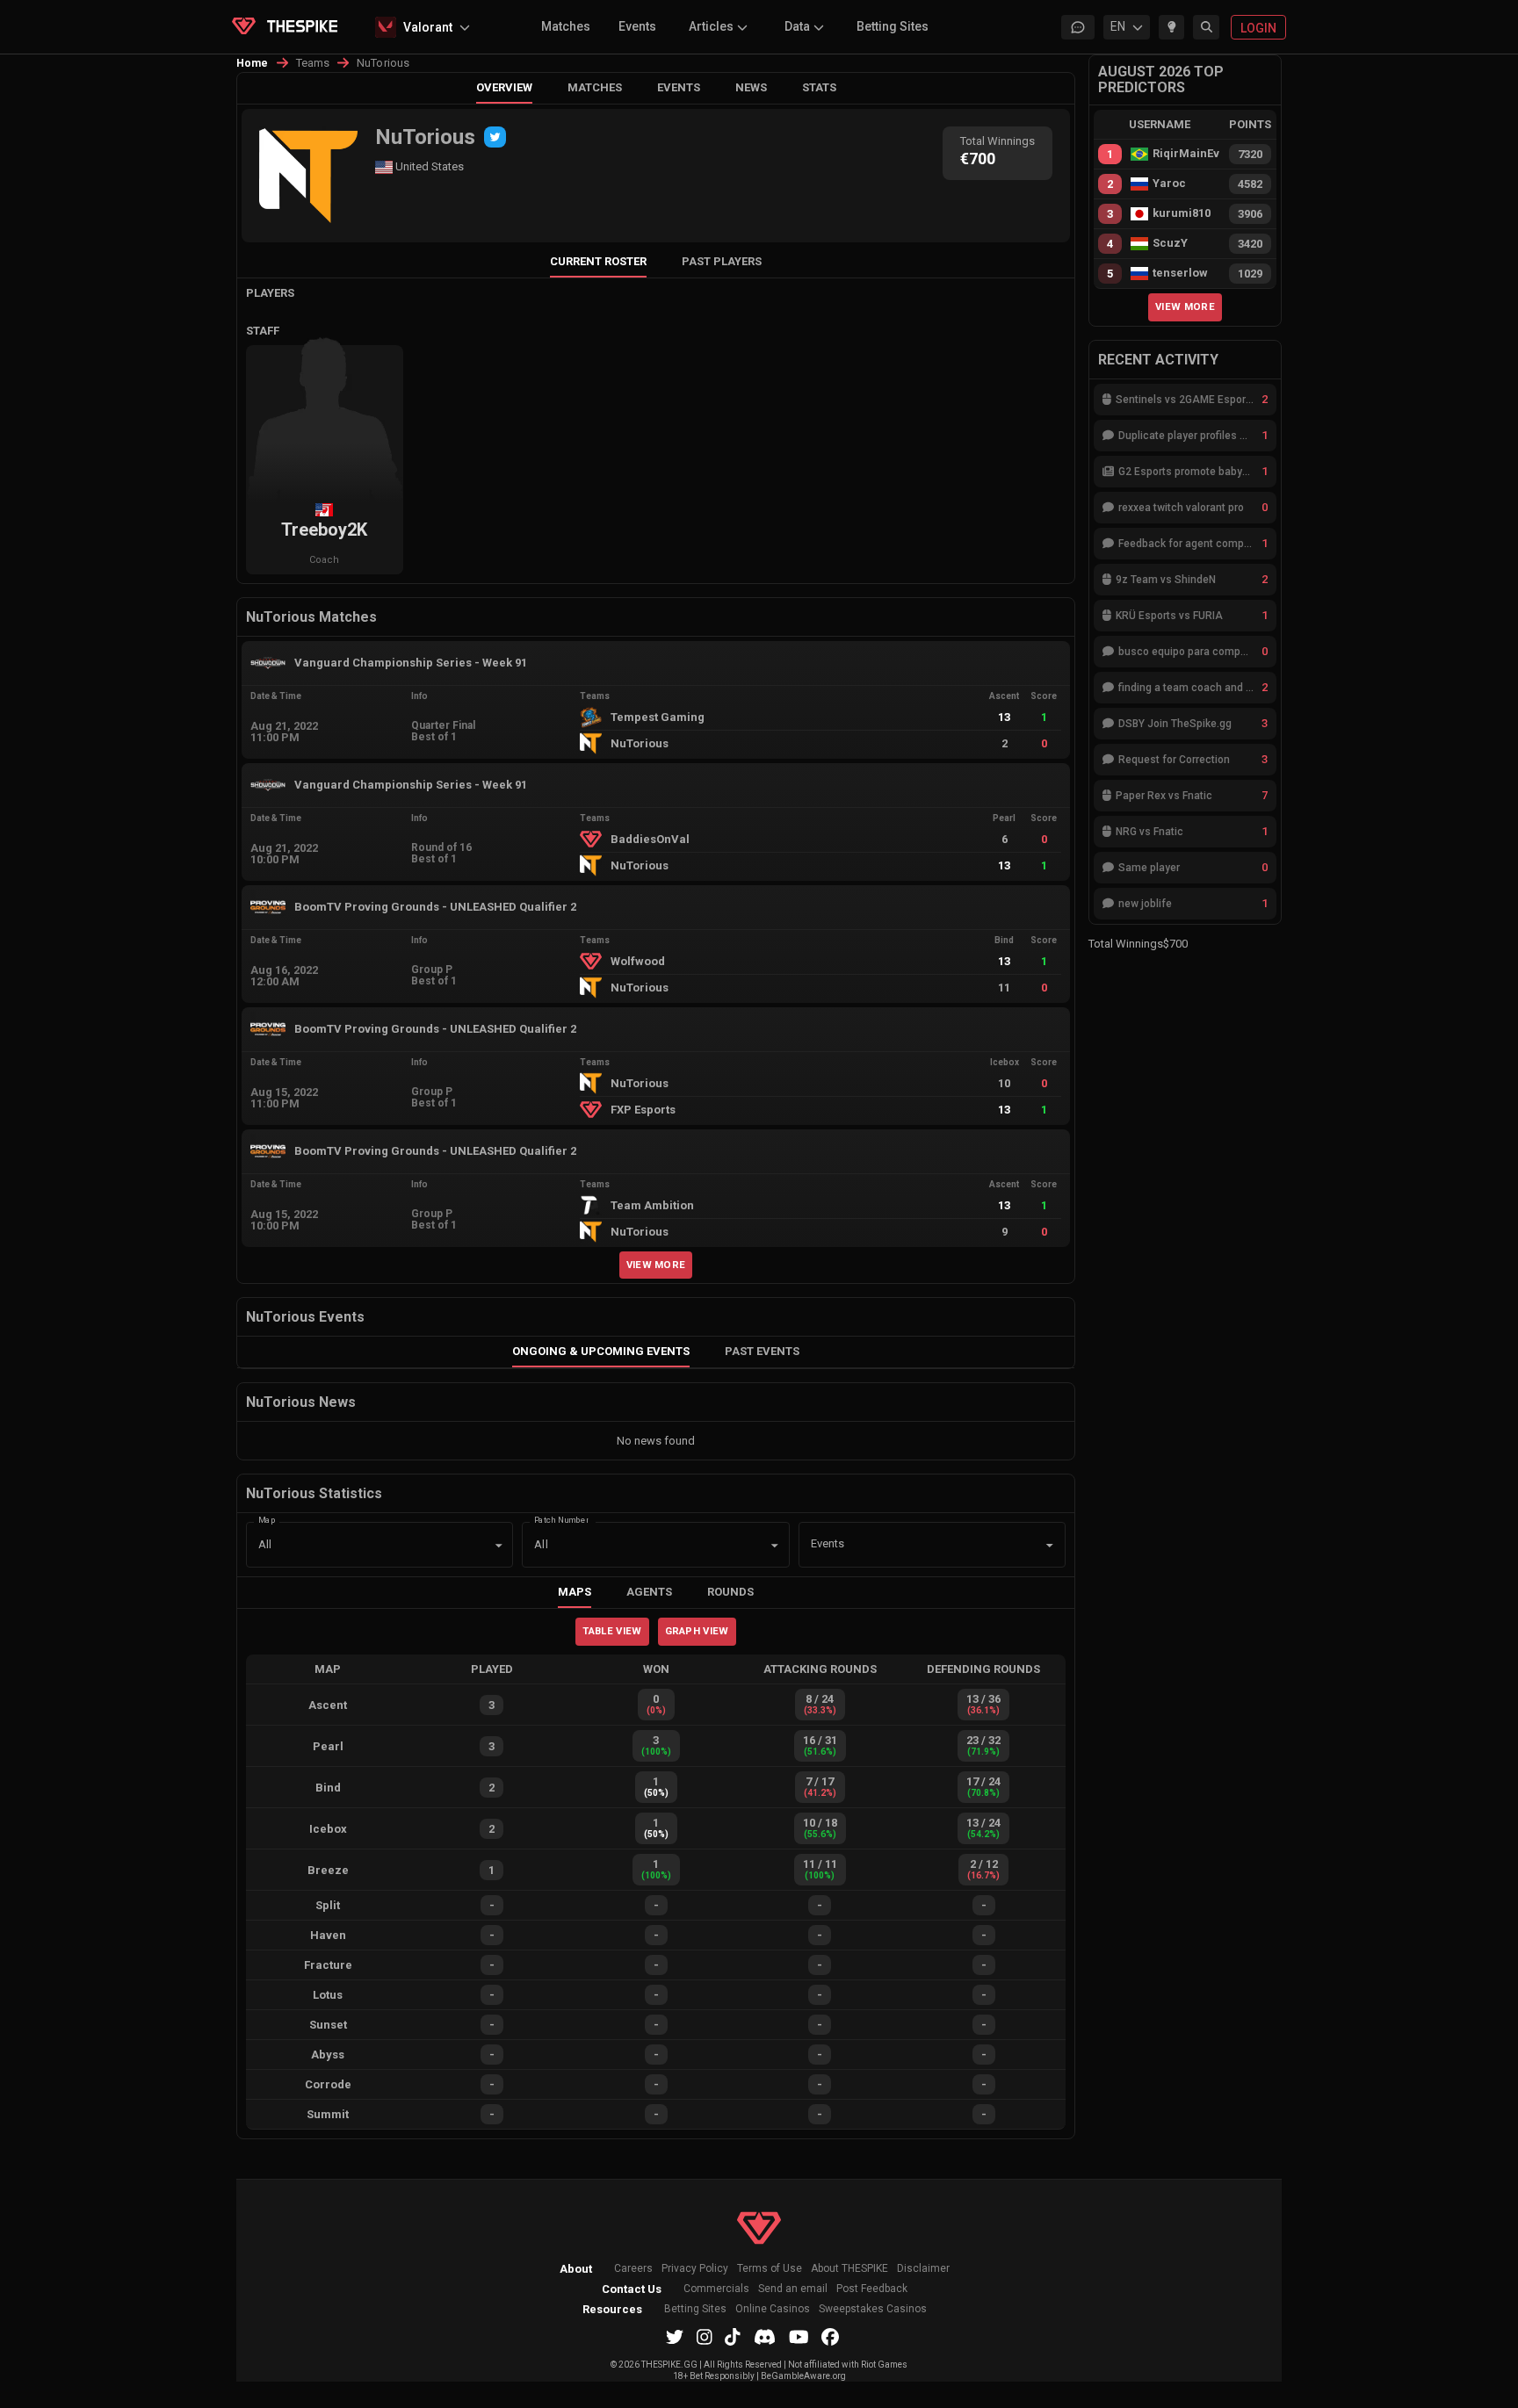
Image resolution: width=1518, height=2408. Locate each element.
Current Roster (598, 261)
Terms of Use (770, 2269)
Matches (566, 26)
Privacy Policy (695, 2269)
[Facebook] (830, 2337)
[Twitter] (495, 137)
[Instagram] (705, 2337)
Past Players (722, 261)
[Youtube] (799, 2337)
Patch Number (561, 1520)
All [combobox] (265, 1544)
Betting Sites (893, 26)
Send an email (793, 2289)
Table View (612, 1631)
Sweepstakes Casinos (873, 2309)
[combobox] (907, 1545)
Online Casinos (773, 2309)
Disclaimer (923, 2269)
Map (267, 1520)
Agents (649, 1592)
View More (656, 1265)
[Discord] (765, 2337)
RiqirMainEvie (1186, 154)
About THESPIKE (849, 2269)
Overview (504, 87)
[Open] (1050, 1546)
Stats (819, 87)
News (751, 87)
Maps (575, 1592)
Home (253, 63)
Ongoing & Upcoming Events (601, 1351)
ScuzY (1170, 243)
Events (637, 26)
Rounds (730, 1592)
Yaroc (1169, 184)
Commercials (716, 2289)
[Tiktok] (733, 2337)
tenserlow (1180, 273)
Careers (633, 2269)
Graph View (697, 1631)
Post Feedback (872, 2289)
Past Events (762, 1351)
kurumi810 (1182, 213)
